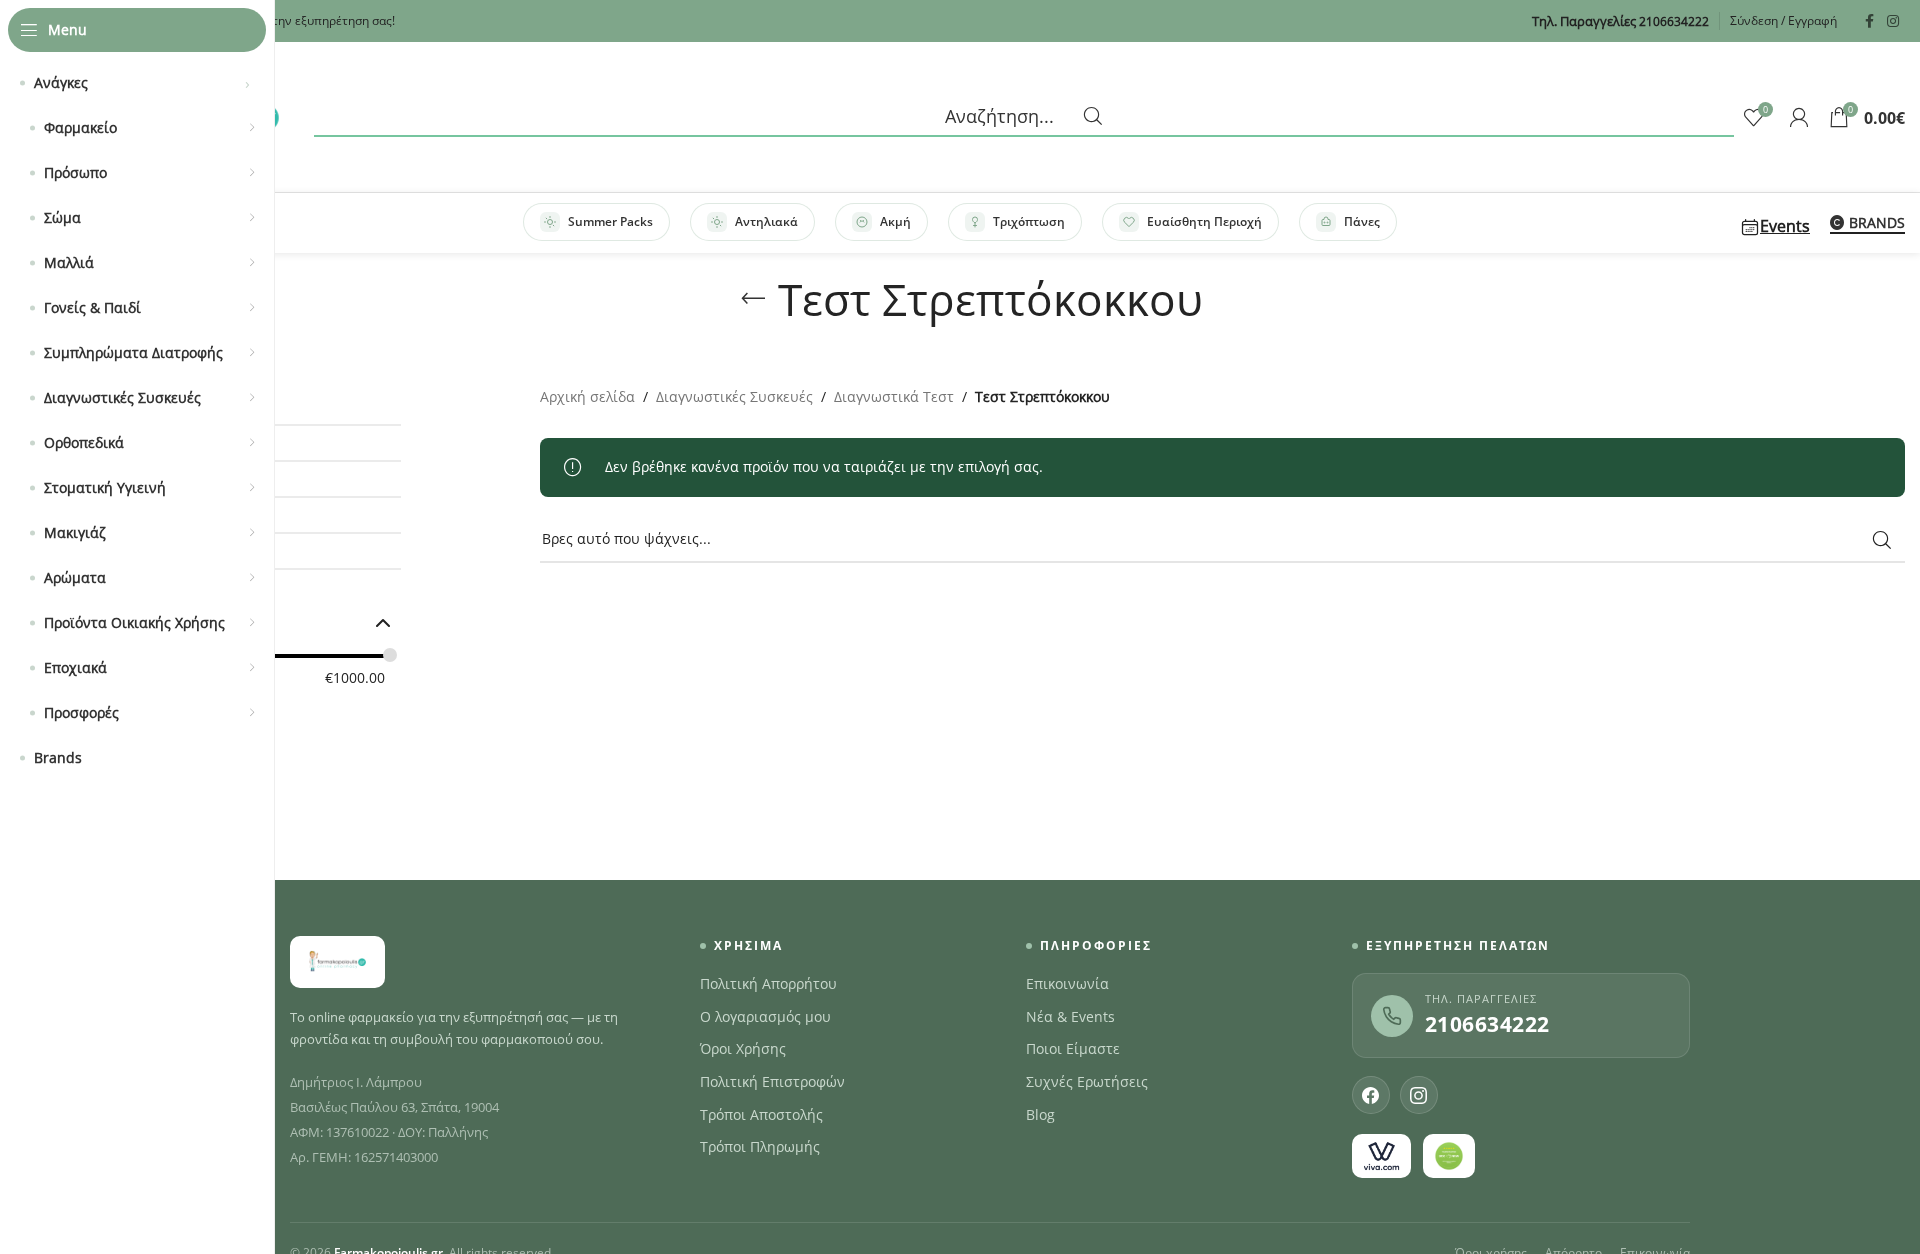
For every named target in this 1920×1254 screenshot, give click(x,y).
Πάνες (1362, 221)
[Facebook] (1371, 1095)
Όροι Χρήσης (743, 1049)
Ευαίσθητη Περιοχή (1204, 221)
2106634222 (1487, 1024)
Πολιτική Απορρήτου (768, 984)
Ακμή (895, 221)
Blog (1040, 1115)
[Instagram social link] (1893, 21)
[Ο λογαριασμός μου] (1799, 117)
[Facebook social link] (1869, 21)
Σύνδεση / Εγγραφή (1783, 20)
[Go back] (753, 299)
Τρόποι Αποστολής (761, 1115)
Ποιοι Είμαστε (1073, 1049)
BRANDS (1877, 223)
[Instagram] (1419, 1095)
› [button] (247, 83)
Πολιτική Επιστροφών (772, 1082)
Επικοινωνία (1067, 984)
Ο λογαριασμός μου (765, 1017)
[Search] (1024, 117)
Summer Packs (610, 221)
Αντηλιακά (766, 221)
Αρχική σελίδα (587, 396)
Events (1785, 226)
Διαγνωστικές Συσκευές (734, 396)
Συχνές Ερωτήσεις (1087, 1082)
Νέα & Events (1070, 1017)
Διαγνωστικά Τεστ (894, 396)
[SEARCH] (1882, 540)
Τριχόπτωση (1029, 221)
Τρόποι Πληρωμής (760, 1147)
